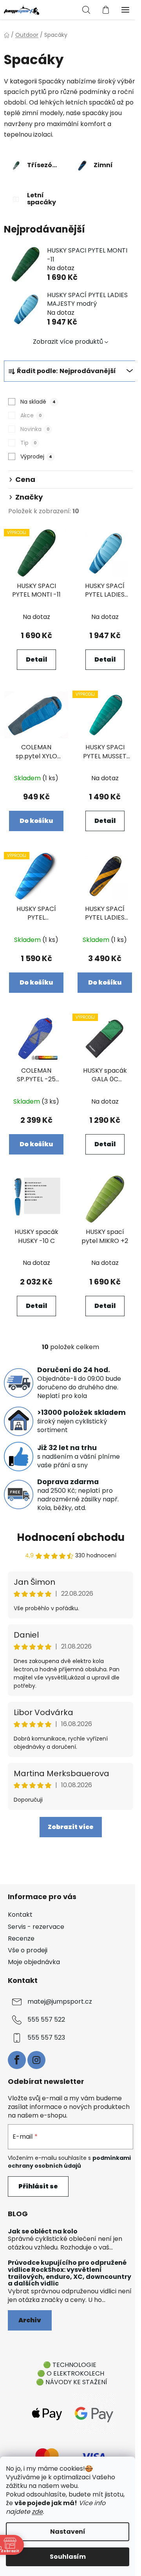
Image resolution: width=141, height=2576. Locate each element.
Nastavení (68, 2532)
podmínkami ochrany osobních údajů (69, 2162)
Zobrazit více (71, 1827)
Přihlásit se (38, 2186)
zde (37, 2512)
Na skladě (38, 402)
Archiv (30, 2320)
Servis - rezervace (36, 1927)
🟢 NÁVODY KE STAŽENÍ (72, 2382)
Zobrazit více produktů (68, 342)
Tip (28, 443)
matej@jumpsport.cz (60, 2001)
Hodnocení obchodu (71, 1537)
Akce (31, 415)
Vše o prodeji (28, 1950)
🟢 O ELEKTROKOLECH (71, 2373)
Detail (36, 659)
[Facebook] (17, 2060)
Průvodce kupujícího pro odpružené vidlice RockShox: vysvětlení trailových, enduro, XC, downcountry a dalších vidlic (70, 2273)
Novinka (35, 429)
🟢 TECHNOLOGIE (70, 2365)
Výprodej (36, 456)
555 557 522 (46, 2019)
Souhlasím (68, 2557)
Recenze (21, 1938)
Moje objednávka (34, 1962)
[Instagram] (36, 2060)
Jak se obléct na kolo (43, 2231)
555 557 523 (46, 2038)
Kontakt (20, 1915)
